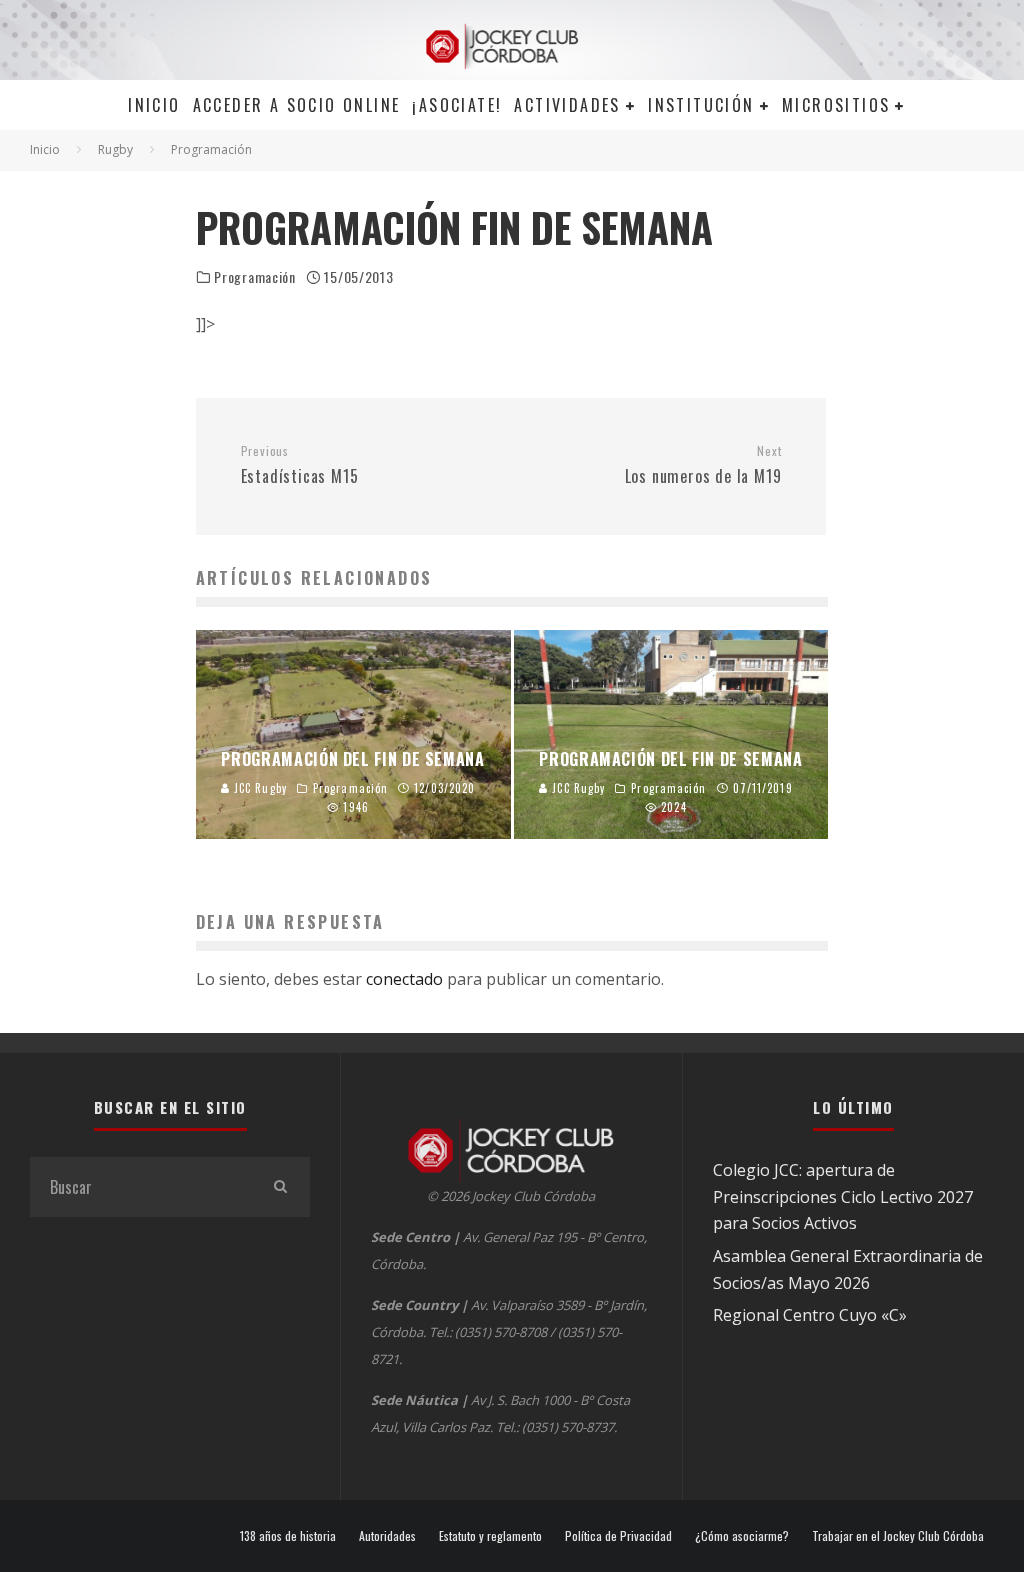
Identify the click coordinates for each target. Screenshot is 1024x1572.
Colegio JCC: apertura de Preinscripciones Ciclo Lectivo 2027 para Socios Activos (843, 1196)
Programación (254, 277)
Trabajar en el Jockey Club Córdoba (898, 1536)
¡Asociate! (457, 105)
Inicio (154, 105)
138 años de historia (288, 1536)
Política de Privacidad (618, 1536)
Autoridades (387, 1536)
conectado (404, 979)
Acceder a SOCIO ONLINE (297, 105)
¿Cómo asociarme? (742, 1536)
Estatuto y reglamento (490, 1536)
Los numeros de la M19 (703, 466)
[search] (280, 1187)
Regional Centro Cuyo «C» (810, 1315)
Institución (701, 105)
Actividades (567, 105)
